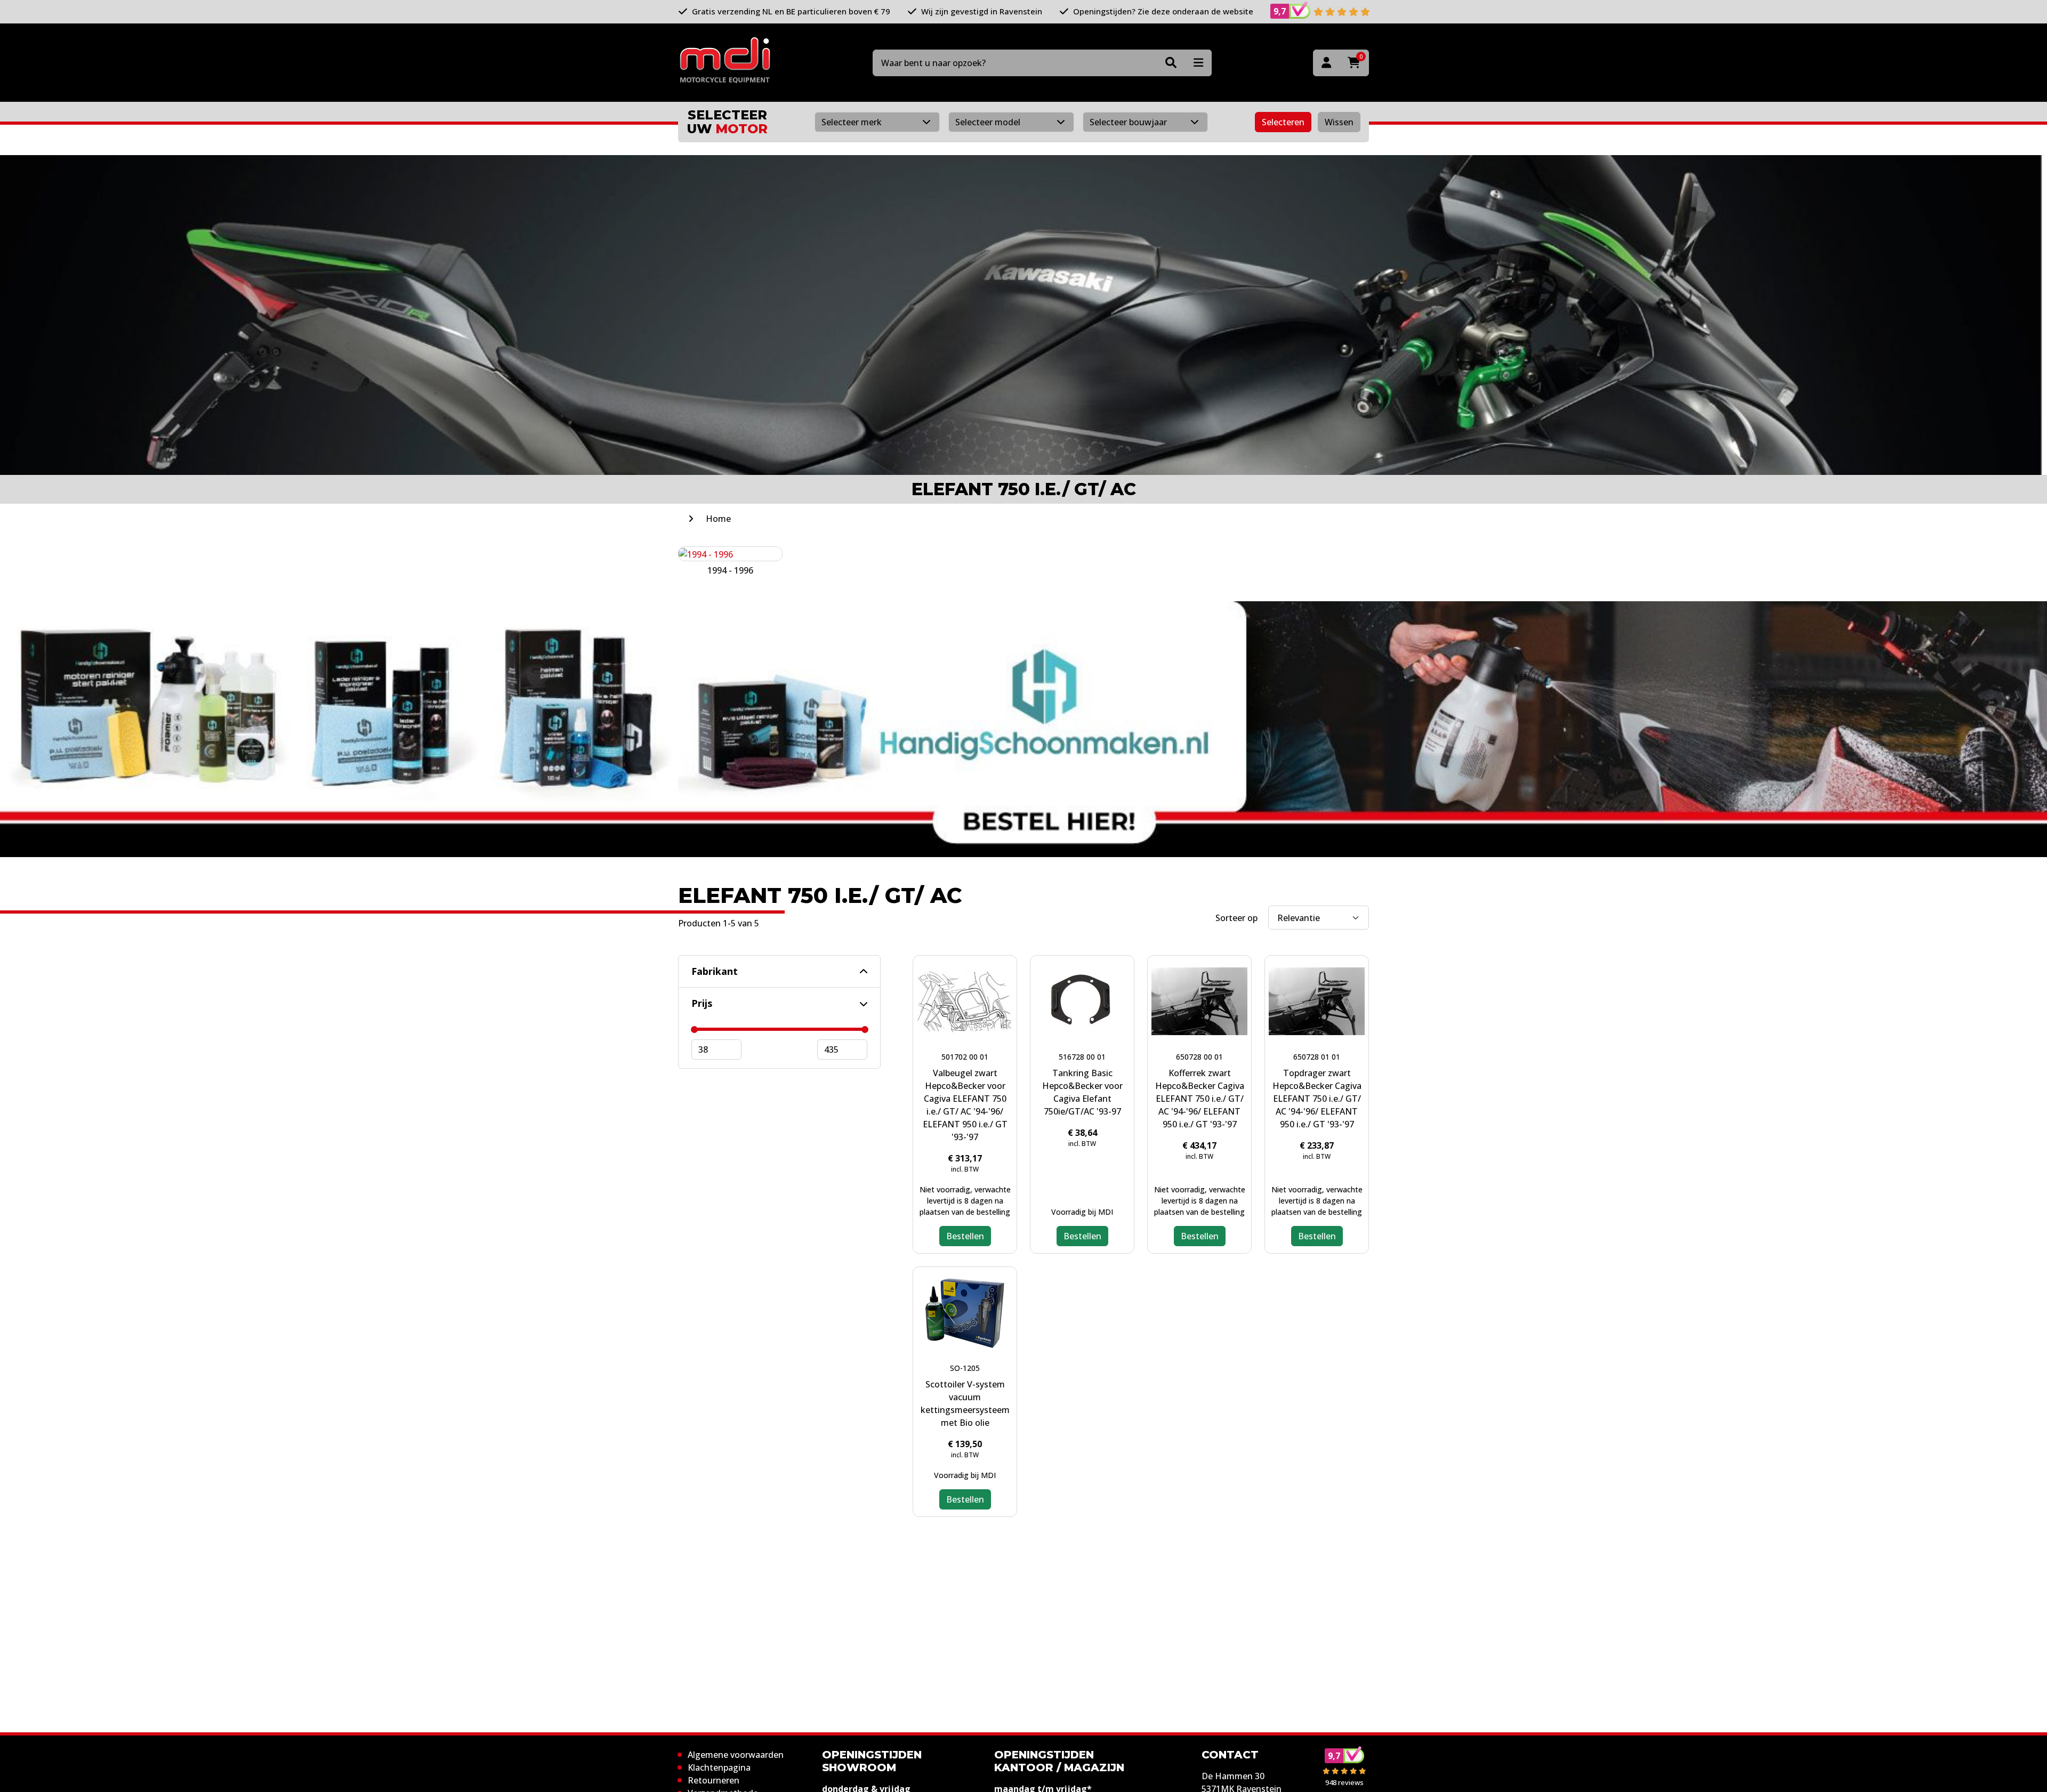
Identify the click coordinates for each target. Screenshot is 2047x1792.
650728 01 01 (1317, 1057)
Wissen (1339, 122)
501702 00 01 (965, 1057)
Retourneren (714, 1780)
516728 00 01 (1082, 1057)
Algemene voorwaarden (736, 1755)
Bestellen (965, 1236)
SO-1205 (965, 1368)
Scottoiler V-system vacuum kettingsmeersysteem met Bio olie (965, 1403)
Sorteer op (1236, 918)
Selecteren (1283, 122)
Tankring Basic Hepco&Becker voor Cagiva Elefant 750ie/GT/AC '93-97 (1082, 1092)
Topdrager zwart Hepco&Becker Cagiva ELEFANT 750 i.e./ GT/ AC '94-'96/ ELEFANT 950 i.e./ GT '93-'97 (1317, 1099)
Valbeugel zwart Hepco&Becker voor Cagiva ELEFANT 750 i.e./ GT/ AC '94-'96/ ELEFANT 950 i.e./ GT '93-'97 (965, 1105)
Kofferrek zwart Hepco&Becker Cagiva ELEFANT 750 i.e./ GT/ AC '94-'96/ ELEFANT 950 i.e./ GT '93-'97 (1200, 1099)
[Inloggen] (1326, 63)
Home (718, 519)
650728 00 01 (1199, 1057)
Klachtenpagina (719, 1767)
